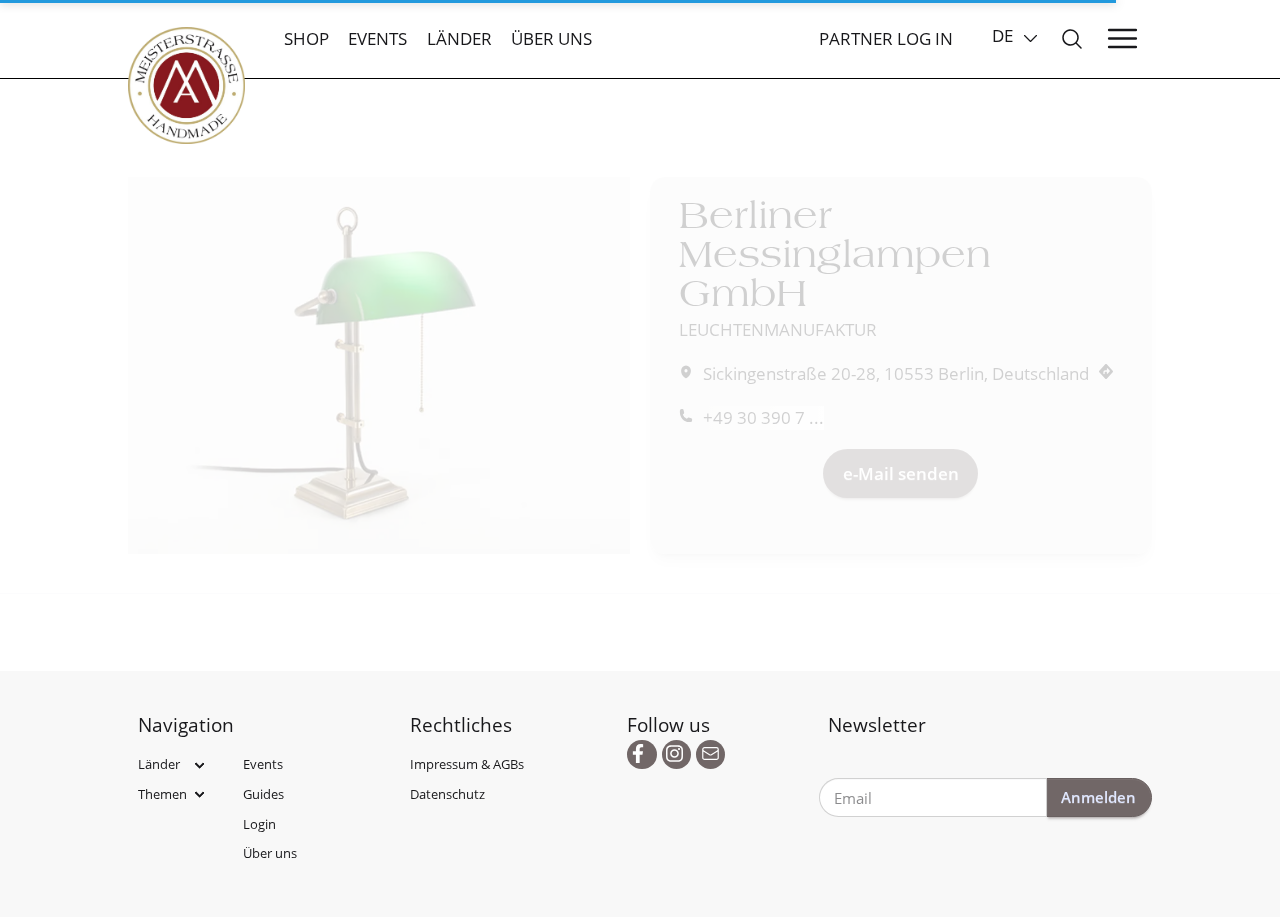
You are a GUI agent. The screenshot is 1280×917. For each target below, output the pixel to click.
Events (377, 38)
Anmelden (1098, 797)
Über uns (551, 38)
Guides (263, 794)
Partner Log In (886, 38)
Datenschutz (447, 794)
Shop (306, 38)
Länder (459, 38)
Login (259, 824)
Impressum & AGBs (467, 764)
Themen (162, 794)
